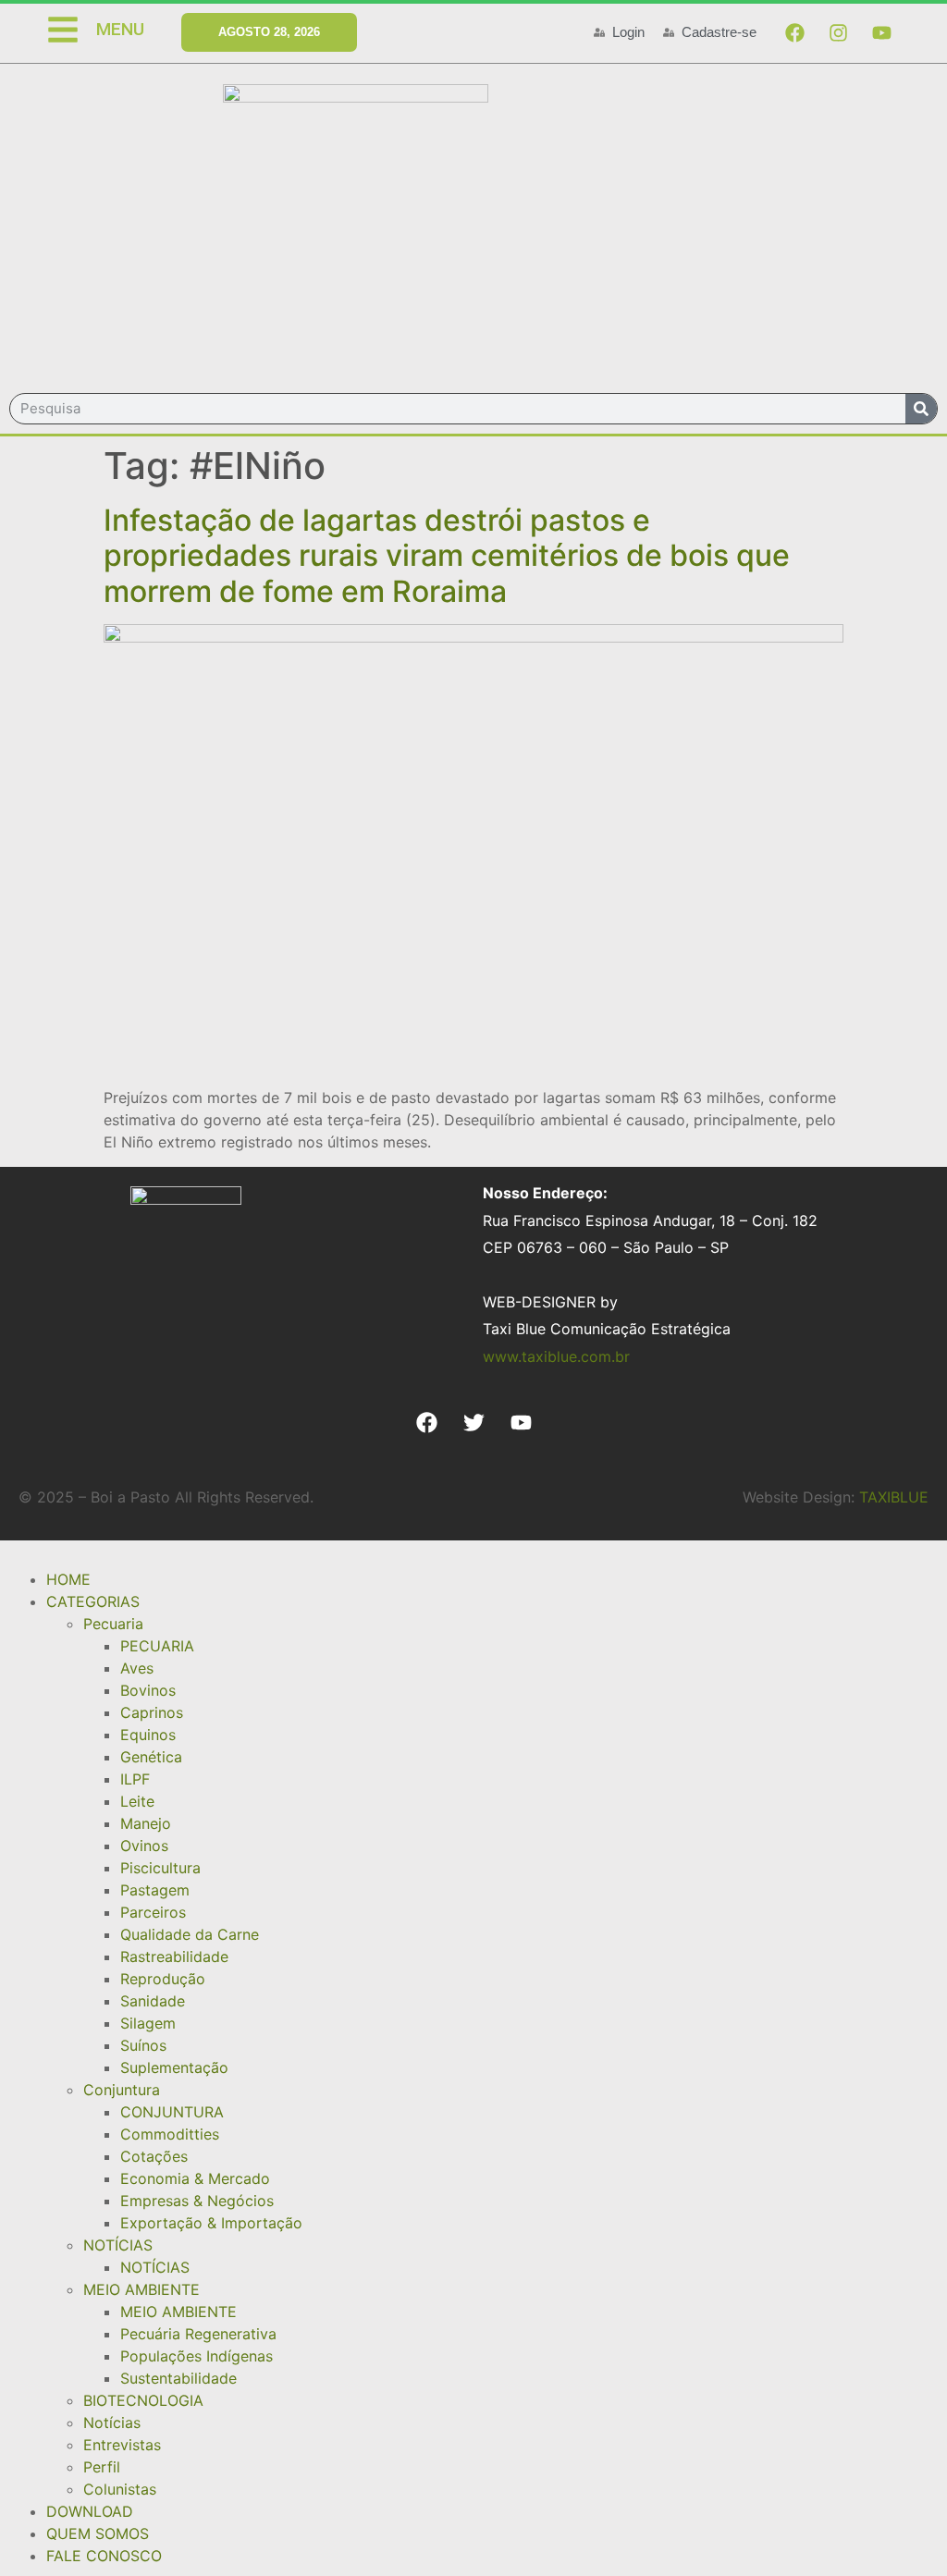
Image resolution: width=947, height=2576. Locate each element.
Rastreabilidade (174, 1957)
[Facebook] (794, 32)
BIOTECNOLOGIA (143, 2400)
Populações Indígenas (197, 2356)
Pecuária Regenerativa (198, 2334)
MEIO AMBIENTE (141, 2289)
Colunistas (120, 2489)
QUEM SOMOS (98, 2533)
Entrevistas (122, 2445)
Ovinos (144, 1846)
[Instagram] (838, 32)
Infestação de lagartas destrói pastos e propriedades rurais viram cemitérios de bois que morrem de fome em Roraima (447, 556)
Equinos (148, 1735)
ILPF (135, 1779)
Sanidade (153, 2001)
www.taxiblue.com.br (556, 1356)
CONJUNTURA (172, 2112)
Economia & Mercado (195, 2178)
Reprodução (163, 1979)
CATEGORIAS (93, 1601)
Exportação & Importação (211, 2223)
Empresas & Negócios (197, 2201)
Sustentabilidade (178, 2378)
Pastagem (155, 1890)
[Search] (921, 409)
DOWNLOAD (90, 2511)
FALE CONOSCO (104, 2556)
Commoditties (170, 2134)
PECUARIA (157, 1646)
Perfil (102, 2467)
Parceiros (153, 1912)
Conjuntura (122, 2090)
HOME (68, 1579)
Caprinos (152, 1712)
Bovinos (148, 1690)
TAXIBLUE (894, 1497)
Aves (137, 1668)
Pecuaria (113, 1624)
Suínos (143, 2045)
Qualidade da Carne (190, 1934)
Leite (137, 1801)
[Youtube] (881, 32)
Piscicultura (160, 1868)
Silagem (148, 2023)
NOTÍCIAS (118, 2245)
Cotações (154, 2156)
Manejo (146, 1823)
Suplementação (174, 2067)
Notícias (112, 2423)
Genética (151, 1757)
